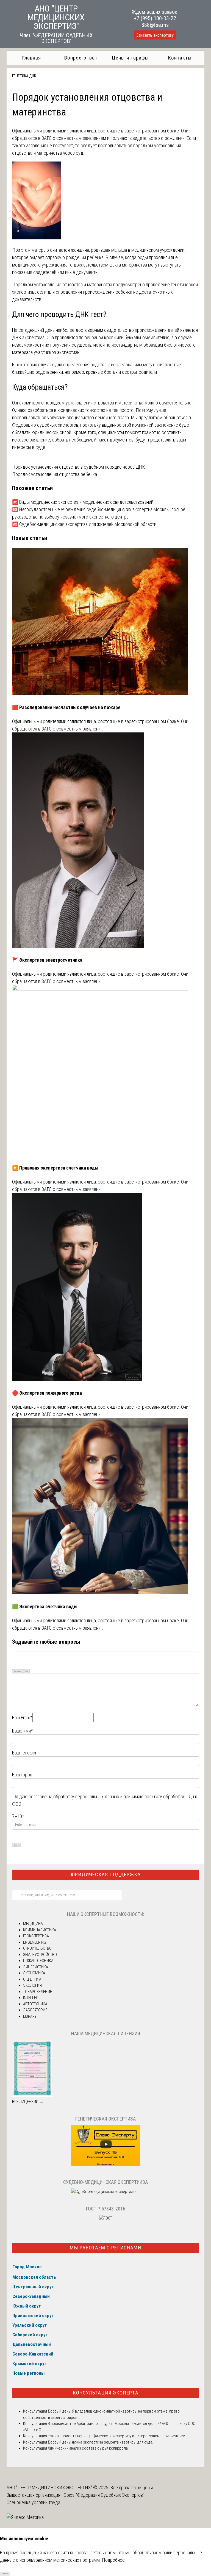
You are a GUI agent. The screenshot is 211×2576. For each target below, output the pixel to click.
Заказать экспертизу (155, 35)
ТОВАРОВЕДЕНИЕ (38, 1992)
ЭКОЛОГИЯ (32, 1985)
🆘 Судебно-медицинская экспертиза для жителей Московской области (84, 524)
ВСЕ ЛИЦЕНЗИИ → (28, 2102)
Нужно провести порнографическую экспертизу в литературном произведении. (116, 2436)
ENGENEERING (35, 1942)
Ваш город (22, 1775)
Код (26, 1671)
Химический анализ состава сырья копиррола (87, 2448)
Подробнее (113, 2560)
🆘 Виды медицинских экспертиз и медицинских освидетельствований (83, 502)
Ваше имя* (22, 1731)
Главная (31, 58)
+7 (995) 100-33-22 (155, 18)
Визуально (18, 1671)
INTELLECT (32, 1998)
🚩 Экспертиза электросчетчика (47, 960)
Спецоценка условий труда (33, 2502)
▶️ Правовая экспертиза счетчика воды (55, 1168)
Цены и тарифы (130, 58)
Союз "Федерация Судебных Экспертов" (104, 2495)
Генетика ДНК (24, 76)
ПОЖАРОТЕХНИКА (38, 1961)
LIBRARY (30, 2016)
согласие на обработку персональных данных (74, 1797)
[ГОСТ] (106, 2218)
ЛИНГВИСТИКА (36, 1967)
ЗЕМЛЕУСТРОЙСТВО (40, 1955)
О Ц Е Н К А (32, 1979)
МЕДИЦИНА (33, 1924)
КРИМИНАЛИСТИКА (40, 1930)
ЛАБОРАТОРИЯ (35, 2010)
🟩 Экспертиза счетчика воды (45, 1607)
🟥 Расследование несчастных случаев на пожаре (66, 707)
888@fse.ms (155, 25)
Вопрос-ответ (81, 58)
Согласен (5, 2573)
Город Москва (27, 2267)
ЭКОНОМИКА (34, 1973)
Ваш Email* (22, 1718)
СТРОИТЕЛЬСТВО (37, 1948)
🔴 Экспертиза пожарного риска (47, 1393)
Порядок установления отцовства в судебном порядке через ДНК (78, 467)
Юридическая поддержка (106, 1874)
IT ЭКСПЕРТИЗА (36, 1936)
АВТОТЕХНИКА (35, 2004)
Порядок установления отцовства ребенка (55, 474)
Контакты (180, 58)
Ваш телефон (25, 1753)
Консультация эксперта (106, 2393)
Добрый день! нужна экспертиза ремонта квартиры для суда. (100, 2442)
